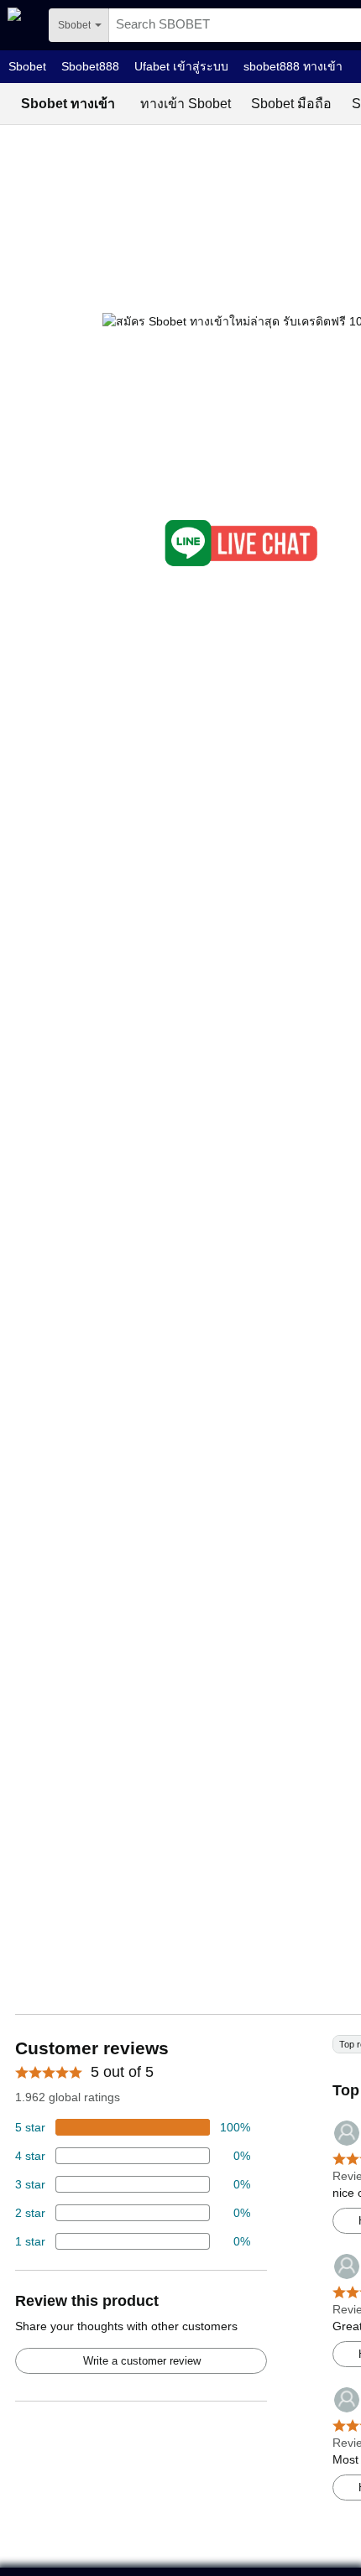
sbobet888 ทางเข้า (293, 66)
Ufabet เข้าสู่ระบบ (181, 66)
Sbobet (27, 66)
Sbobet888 (90, 66)
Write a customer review (142, 2361)
